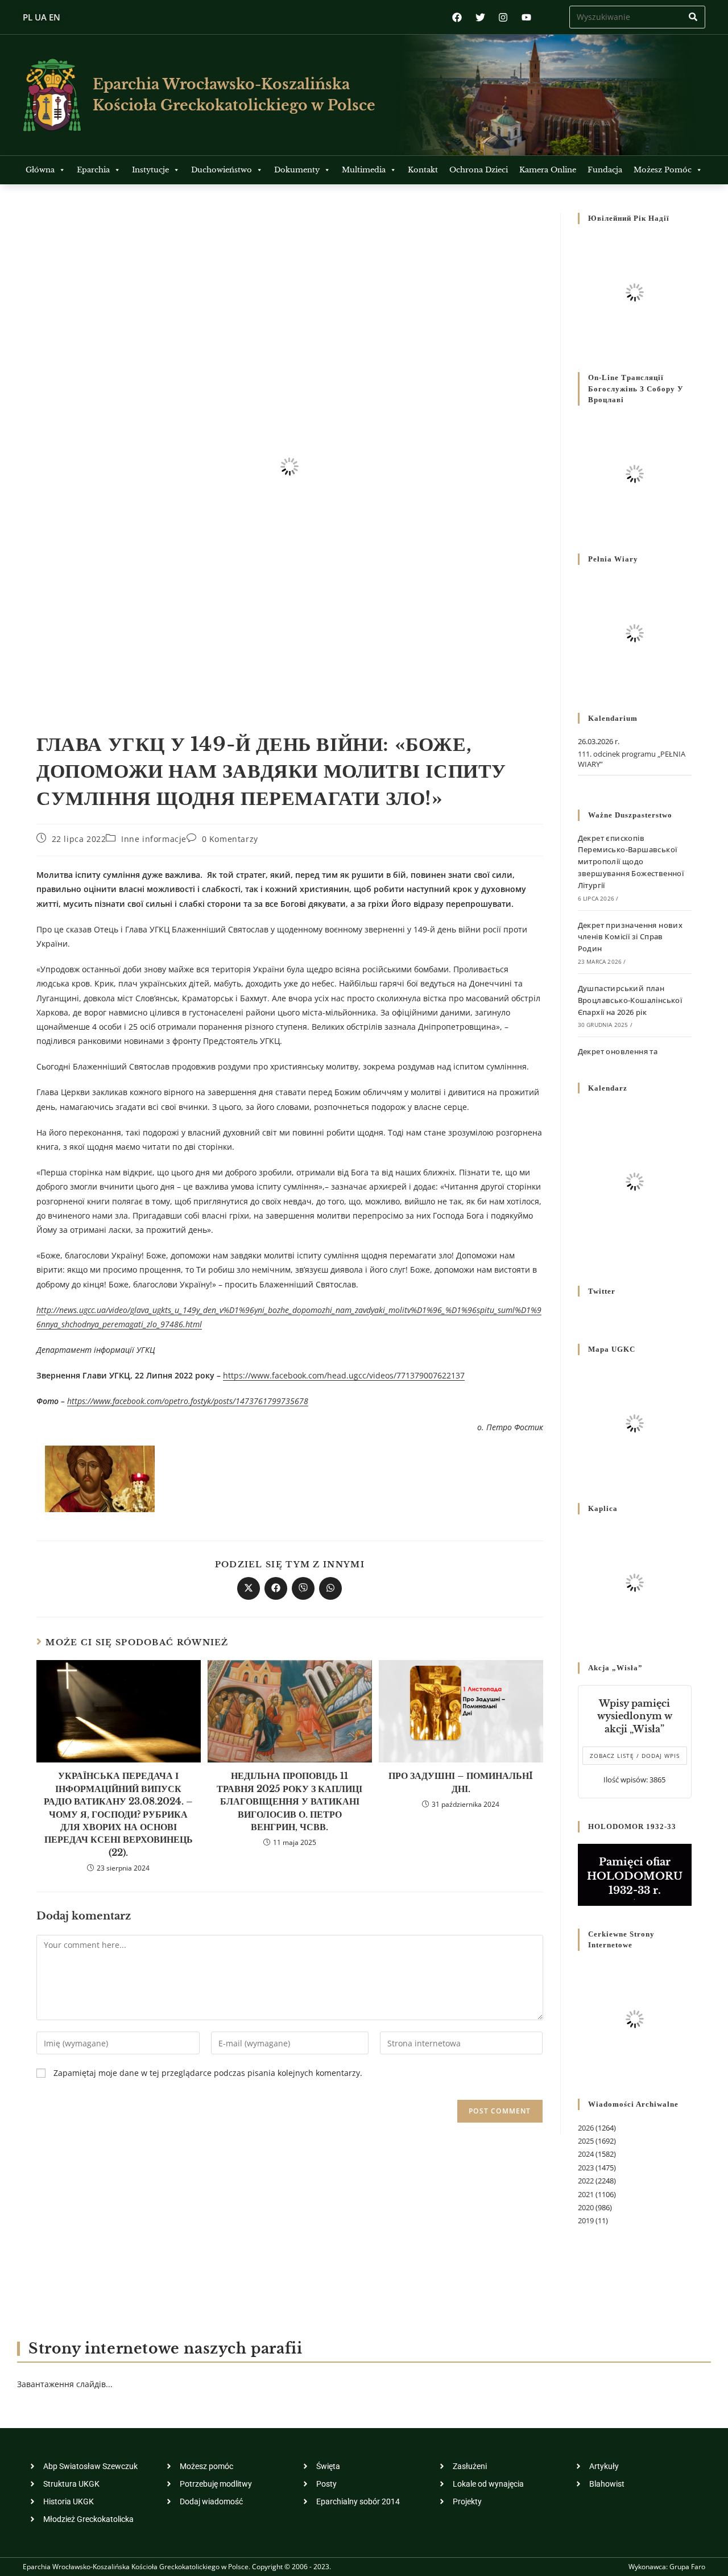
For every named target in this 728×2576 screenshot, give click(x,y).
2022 (586, 2181)
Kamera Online (548, 170)
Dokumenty (297, 170)
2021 (586, 2194)
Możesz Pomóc (663, 170)
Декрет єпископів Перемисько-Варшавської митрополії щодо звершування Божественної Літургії (631, 862)
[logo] (52, 95)
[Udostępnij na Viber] (303, 1588)
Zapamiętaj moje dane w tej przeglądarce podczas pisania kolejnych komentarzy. (208, 2073)
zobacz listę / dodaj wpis (635, 1756)
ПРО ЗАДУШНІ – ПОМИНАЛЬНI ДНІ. (461, 1782)
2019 (586, 2220)
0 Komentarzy (230, 839)
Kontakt (423, 170)
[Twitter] (480, 17)
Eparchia (93, 170)
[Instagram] (503, 17)
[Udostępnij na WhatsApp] (330, 1588)
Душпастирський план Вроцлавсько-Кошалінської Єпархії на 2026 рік (630, 1000)
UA (41, 17)
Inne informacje (154, 839)
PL (28, 17)
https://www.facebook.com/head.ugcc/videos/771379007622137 (344, 1375)
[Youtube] (526, 17)
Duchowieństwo (222, 170)
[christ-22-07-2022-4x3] (100, 1478)
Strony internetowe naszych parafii (165, 2349)
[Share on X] (249, 1588)
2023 (586, 2168)
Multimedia (364, 170)
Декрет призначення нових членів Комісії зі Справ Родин (630, 937)
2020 (586, 2207)
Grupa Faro (687, 2567)
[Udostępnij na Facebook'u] (276, 1588)
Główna (40, 170)
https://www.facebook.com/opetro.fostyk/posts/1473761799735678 (188, 1401)
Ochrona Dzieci (479, 170)
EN (55, 17)
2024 (586, 2154)
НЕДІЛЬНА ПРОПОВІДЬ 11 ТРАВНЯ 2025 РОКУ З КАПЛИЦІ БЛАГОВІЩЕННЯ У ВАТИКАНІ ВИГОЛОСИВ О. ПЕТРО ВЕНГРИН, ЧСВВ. (289, 1801)
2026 (586, 2128)
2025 (586, 2141)
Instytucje (150, 170)
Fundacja (605, 170)
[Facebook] (457, 17)
